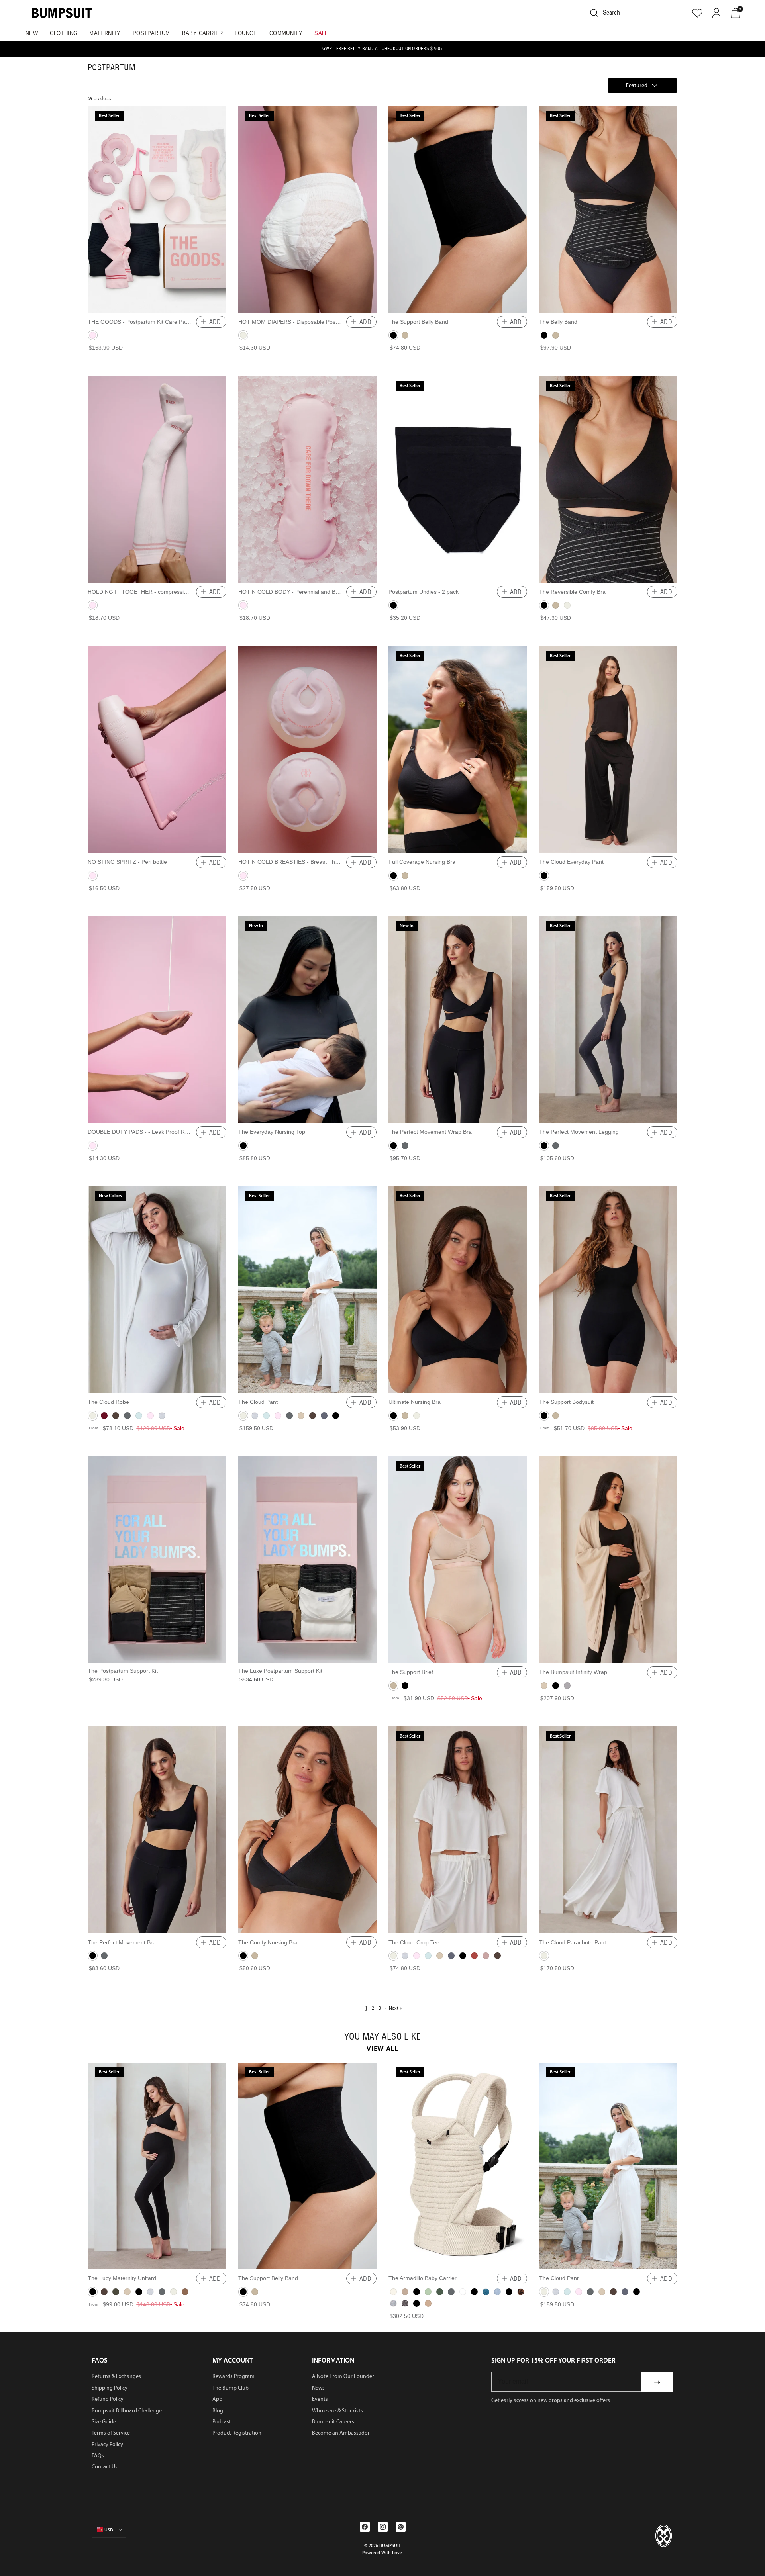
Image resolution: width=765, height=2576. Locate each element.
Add (215, 322)
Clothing (64, 33)
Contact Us (105, 2467)
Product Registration (237, 2433)
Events (320, 2399)
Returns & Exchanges (116, 2376)
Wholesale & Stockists (337, 2411)
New (32, 33)
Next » (395, 2008)
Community (286, 33)
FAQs (98, 2456)
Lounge (246, 33)
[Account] (716, 13)
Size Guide (104, 2422)
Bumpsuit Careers (333, 2422)
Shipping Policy (110, 2388)
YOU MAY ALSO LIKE (382, 2037)
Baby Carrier (203, 33)
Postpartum (151, 33)
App (217, 2399)
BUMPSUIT (390, 2545)
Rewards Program (233, 2376)
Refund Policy (108, 2399)
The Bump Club (230, 2388)
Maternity (105, 33)
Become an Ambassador (341, 2433)
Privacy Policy (107, 2444)
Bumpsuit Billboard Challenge (127, 2411)
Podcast (222, 2422)
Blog (218, 2411)
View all (382, 2049)
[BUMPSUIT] (62, 13)
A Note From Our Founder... (345, 2376)
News (318, 2388)
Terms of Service (111, 2433)
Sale (322, 33)
